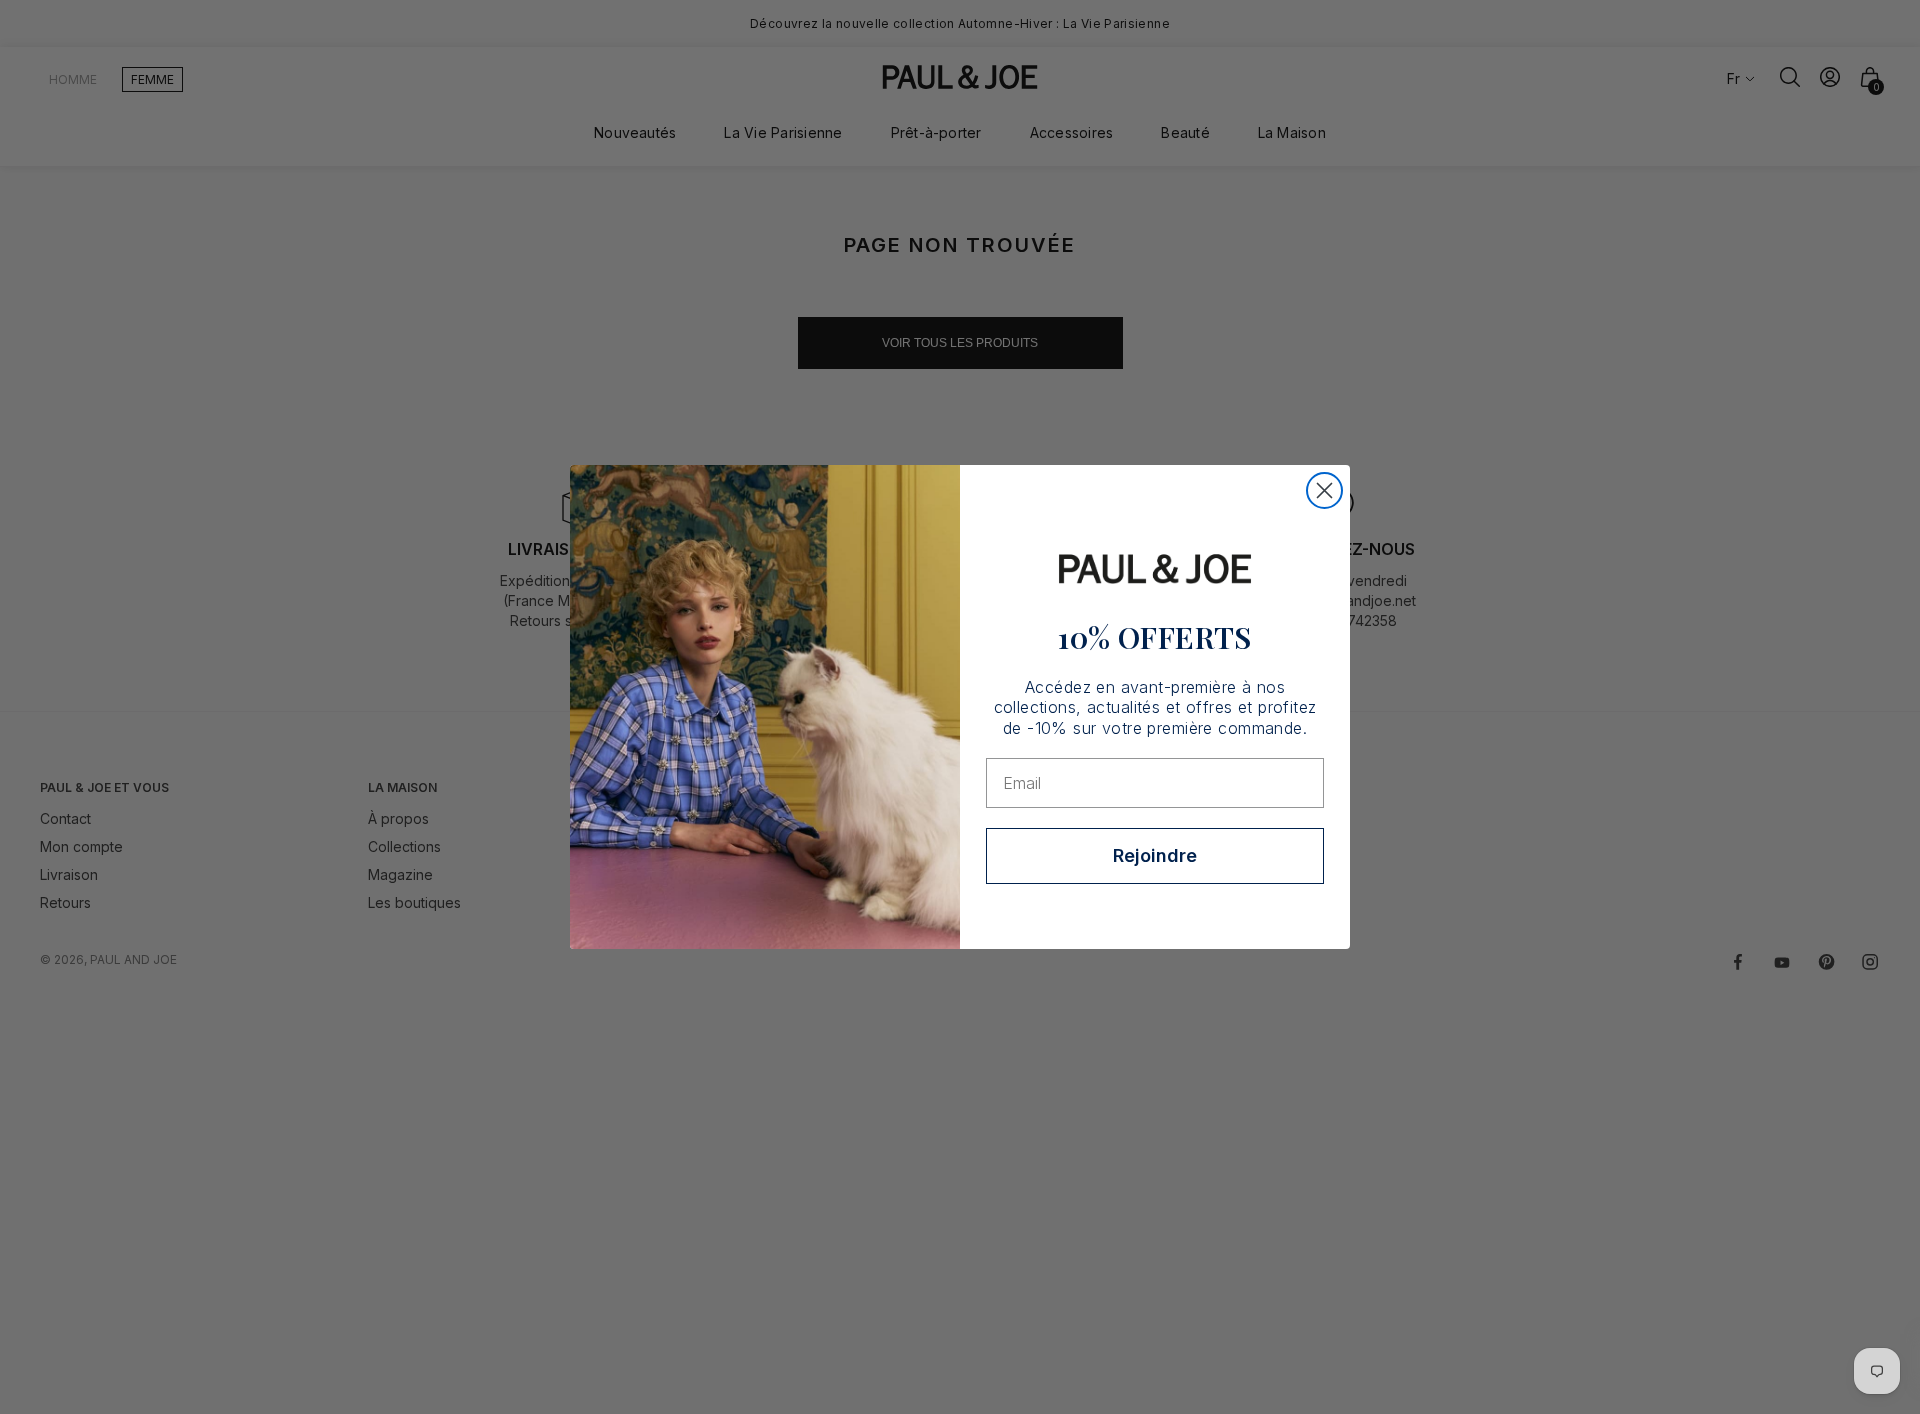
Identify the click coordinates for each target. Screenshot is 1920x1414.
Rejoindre (1155, 855)
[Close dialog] (1324, 490)
